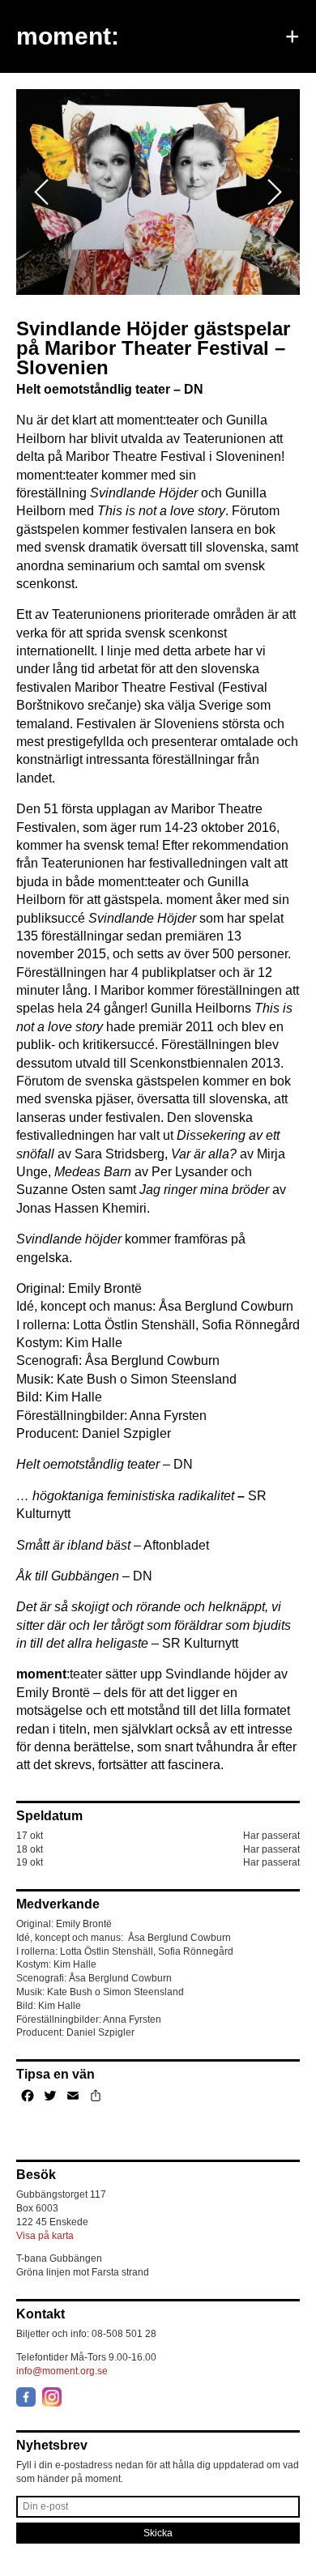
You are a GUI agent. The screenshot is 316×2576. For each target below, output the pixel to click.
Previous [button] (41, 192)
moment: (68, 36)
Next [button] (274, 192)
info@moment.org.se (62, 2371)
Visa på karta (45, 2236)
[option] (158, 192)
